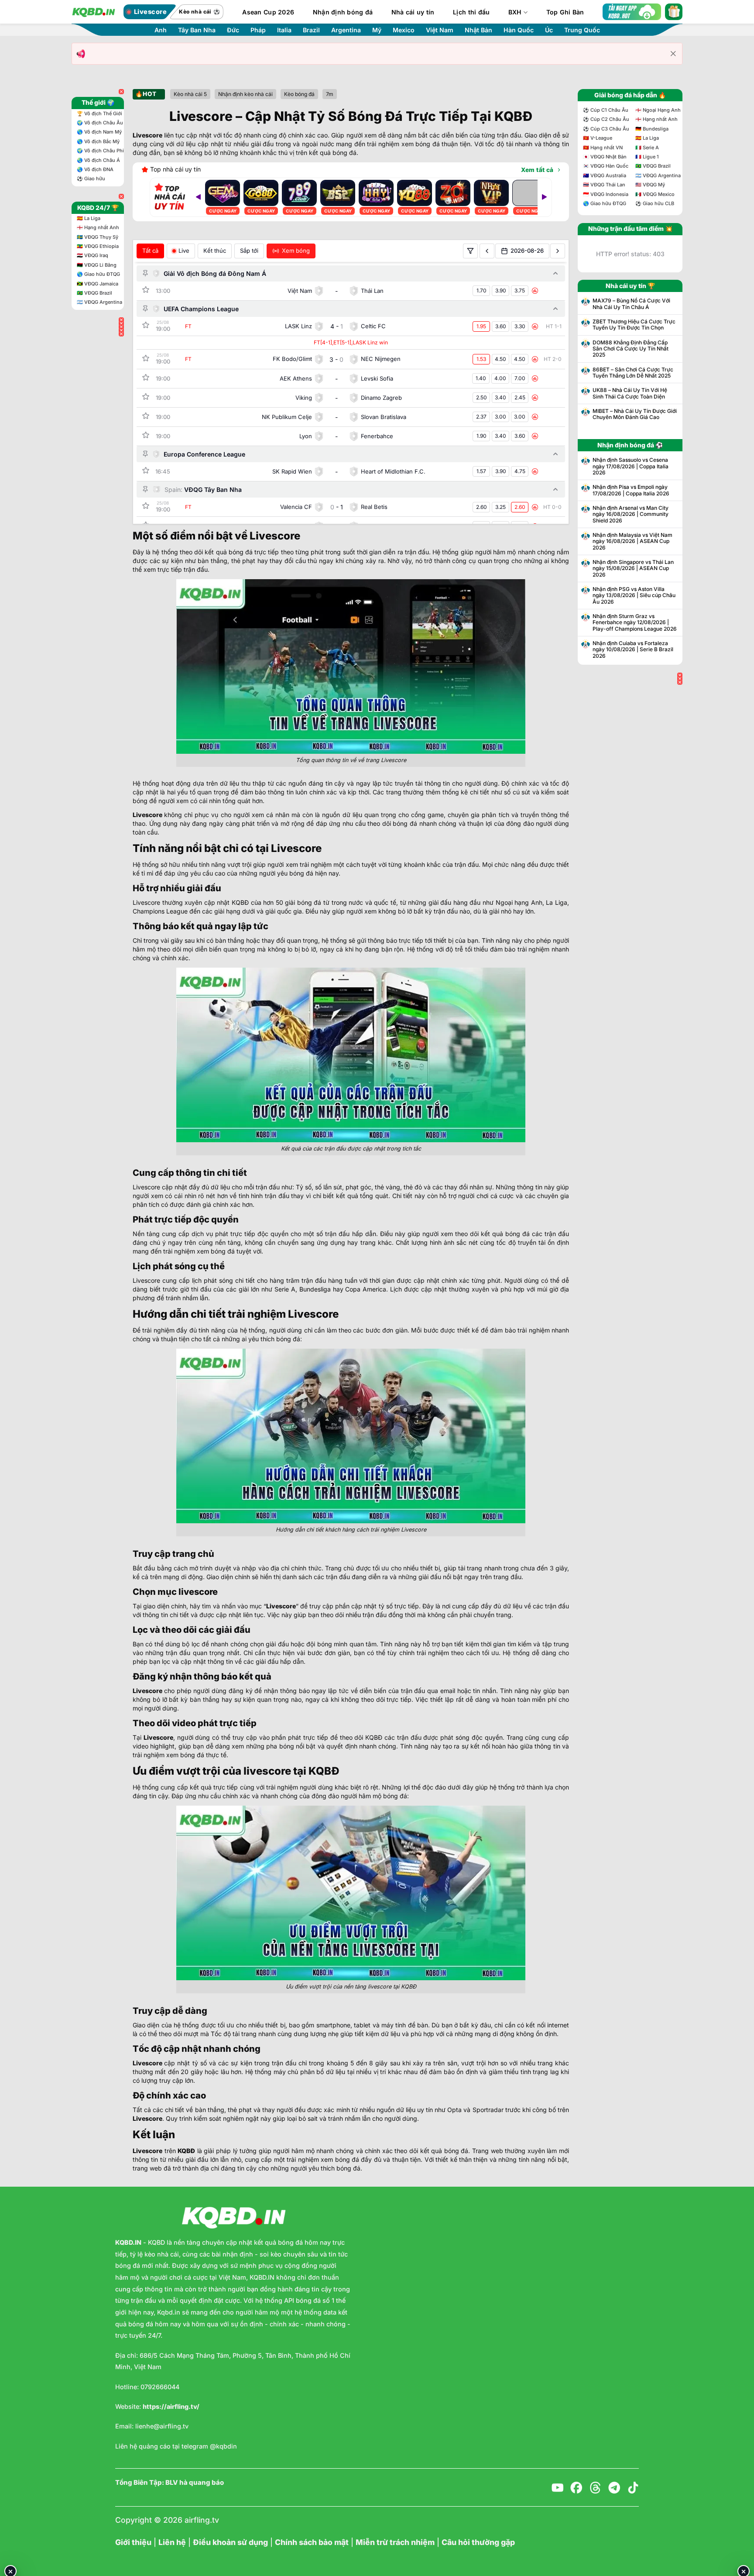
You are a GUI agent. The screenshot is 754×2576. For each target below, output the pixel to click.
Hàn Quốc (519, 30)
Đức (233, 30)
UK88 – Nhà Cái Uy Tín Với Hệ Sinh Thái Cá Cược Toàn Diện (630, 393)
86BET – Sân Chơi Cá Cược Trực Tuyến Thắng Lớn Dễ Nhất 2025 (633, 373)
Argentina (346, 30)
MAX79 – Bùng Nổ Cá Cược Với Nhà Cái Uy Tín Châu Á (631, 304)
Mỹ (377, 30)
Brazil (311, 30)
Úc (549, 30)
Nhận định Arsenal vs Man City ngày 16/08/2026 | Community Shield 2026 (631, 514)
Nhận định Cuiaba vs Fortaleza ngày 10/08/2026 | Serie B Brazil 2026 (633, 650)
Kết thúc (215, 251)
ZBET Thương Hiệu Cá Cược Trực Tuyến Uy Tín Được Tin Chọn (634, 325)
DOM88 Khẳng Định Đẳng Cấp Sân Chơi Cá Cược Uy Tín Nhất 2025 (631, 349)
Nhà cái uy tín (413, 12)
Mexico (404, 30)
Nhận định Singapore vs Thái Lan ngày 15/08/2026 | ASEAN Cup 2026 (633, 568)
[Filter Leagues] (470, 251)
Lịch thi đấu (471, 12)
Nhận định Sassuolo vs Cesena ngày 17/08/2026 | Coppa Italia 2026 (631, 466)
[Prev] (198, 197)
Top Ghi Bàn (565, 12)
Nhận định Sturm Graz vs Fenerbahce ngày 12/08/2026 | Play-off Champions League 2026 (635, 623)
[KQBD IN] (93, 12)
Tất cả (150, 251)
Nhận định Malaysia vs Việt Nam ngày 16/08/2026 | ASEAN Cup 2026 (632, 541)
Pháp (258, 30)
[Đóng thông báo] (673, 54)
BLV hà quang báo (195, 2483)
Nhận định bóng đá (343, 12)
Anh (161, 30)
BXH (515, 12)
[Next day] (558, 251)
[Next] (545, 197)
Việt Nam (440, 30)
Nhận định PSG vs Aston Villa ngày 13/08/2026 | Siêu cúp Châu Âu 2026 (634, 596)
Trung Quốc (582, 30)
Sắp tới (249, 251)
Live (184, 251)
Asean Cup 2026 (268, 12)
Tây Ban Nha (197, 30)
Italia (284, 30)
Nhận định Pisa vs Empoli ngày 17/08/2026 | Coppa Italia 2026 (631, 490)
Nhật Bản (478, 30)
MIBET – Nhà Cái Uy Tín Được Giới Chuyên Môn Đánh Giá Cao (635, 414)
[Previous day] (487, 251)
